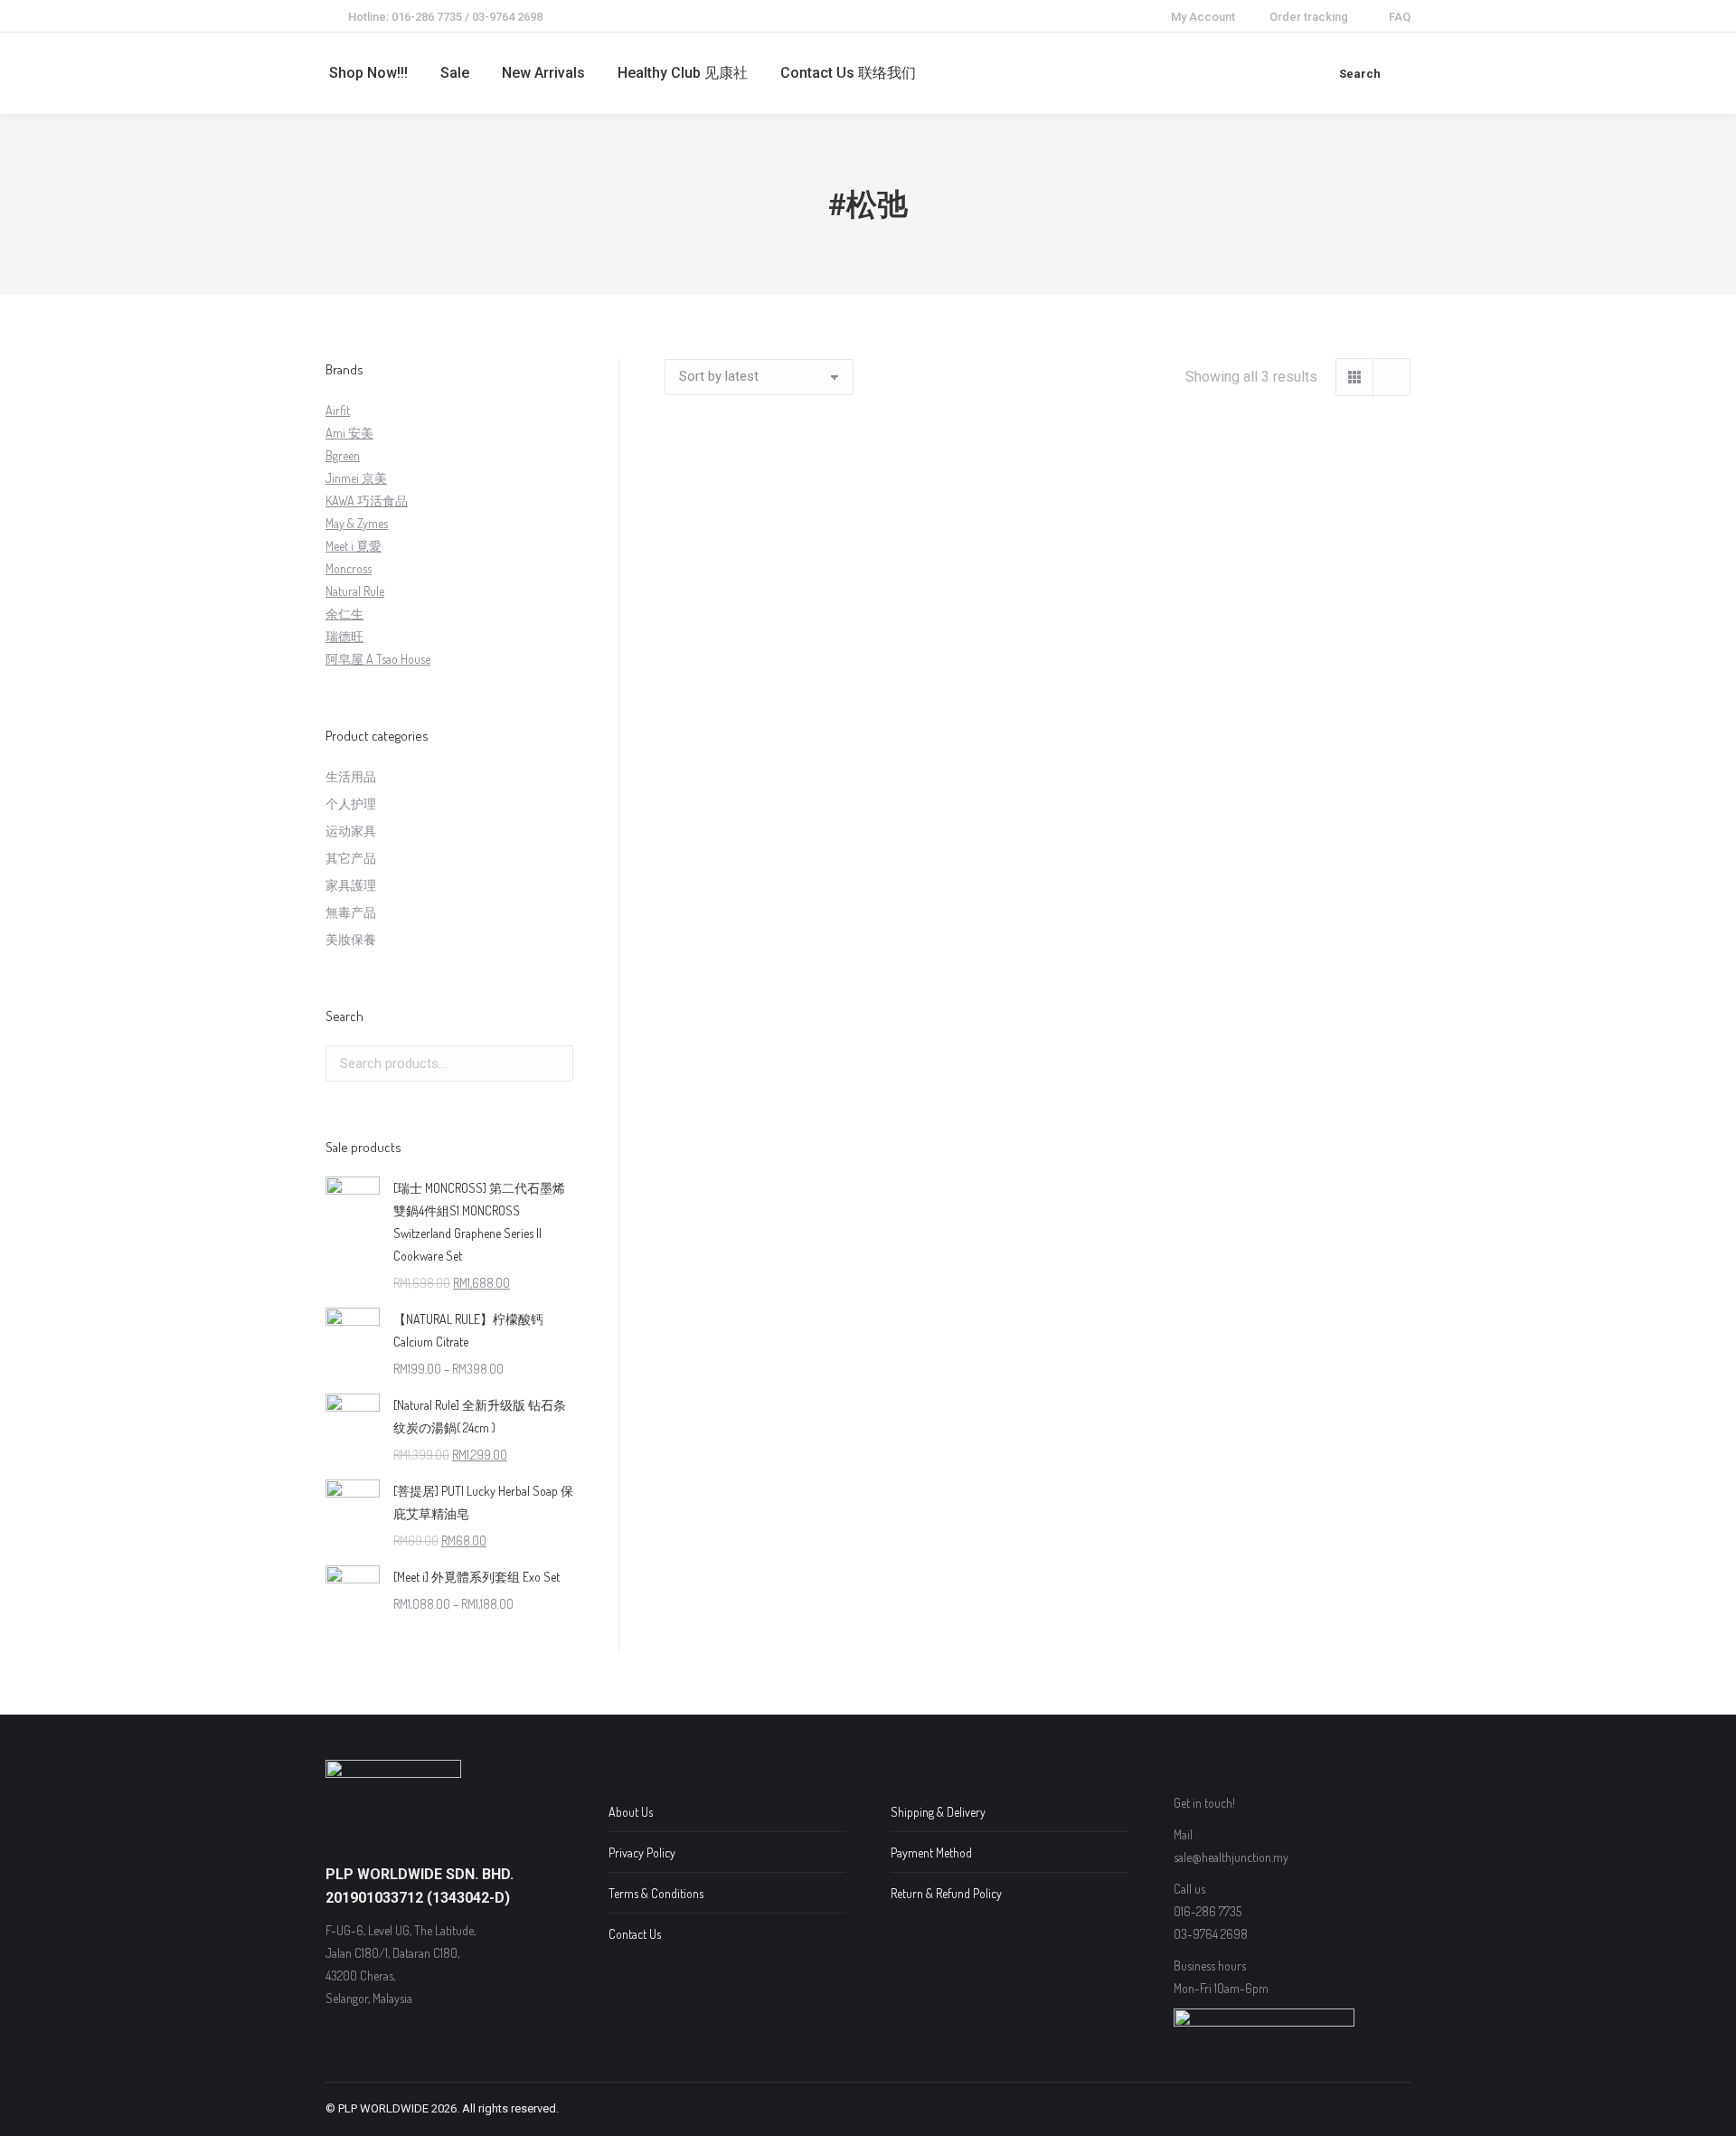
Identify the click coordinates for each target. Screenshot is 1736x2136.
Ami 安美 (349, 433)
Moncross (349, 568)
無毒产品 (351, 912)
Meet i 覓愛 (354, 546)
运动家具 (351, 831)
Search (554, 1063)
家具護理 (351, 885)
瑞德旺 (344, 636)
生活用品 (351, 776)
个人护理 (351, 803)
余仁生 (344, 614)
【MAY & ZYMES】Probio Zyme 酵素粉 (1038, 675)
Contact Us (635, 1934)
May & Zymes (357, 523)
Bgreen (343, 455)
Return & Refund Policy (946, 1893)
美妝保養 (351, 939)
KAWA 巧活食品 (367, 501)
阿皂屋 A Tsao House (378, 659)
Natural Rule (355, 591)
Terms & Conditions (656, 1893)
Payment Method (931, 1852)
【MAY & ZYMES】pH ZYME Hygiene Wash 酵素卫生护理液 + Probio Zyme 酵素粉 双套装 (778, 698)
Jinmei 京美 (356, 478)
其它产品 (351, 858)
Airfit (338, 410)
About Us (631, 1812)
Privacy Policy (642, 1852)
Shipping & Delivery (938, 1812)
